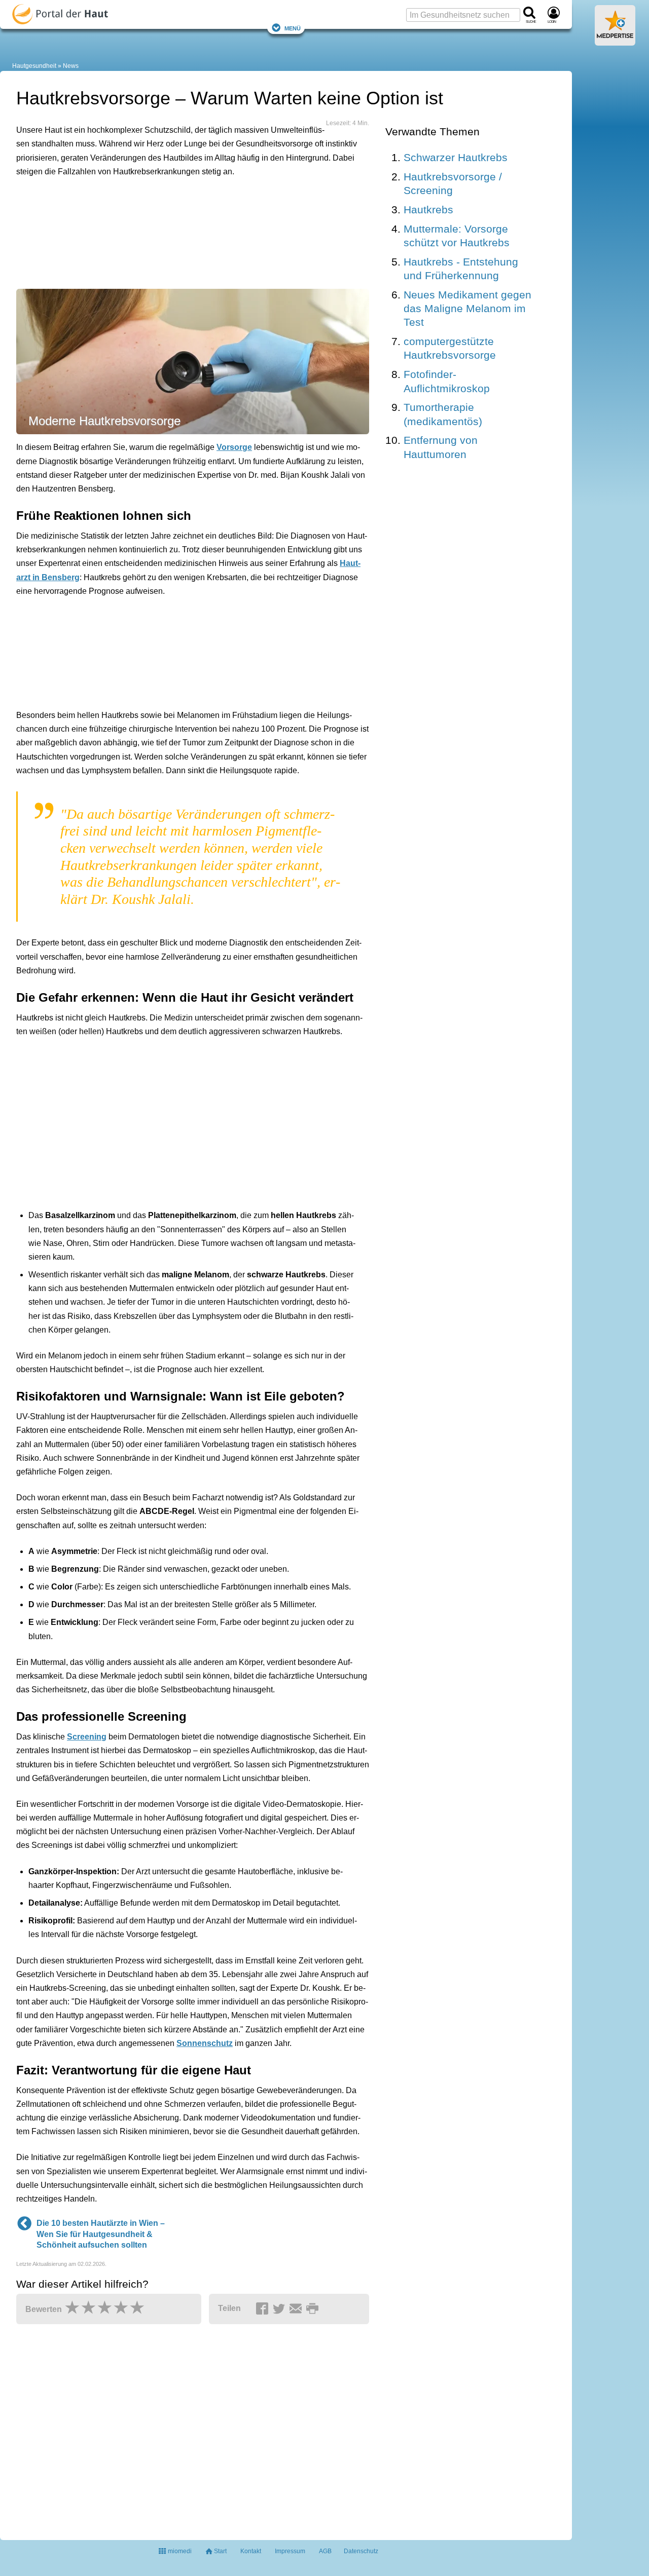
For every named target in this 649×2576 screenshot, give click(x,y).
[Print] (314, 2309)
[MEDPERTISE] (615, 42)
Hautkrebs (428, 210)
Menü (293, 28)
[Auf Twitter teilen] (280, 2309)
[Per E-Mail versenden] (297, 2309)
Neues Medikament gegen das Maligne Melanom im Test (467, 309)
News (71, 66)
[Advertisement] (173, 231)
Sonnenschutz (205, 2043)
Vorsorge (234, 447)
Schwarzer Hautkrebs (456, 157)
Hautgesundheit (34, 66)
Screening (87, 1737)
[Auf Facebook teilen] (264, 2309)
